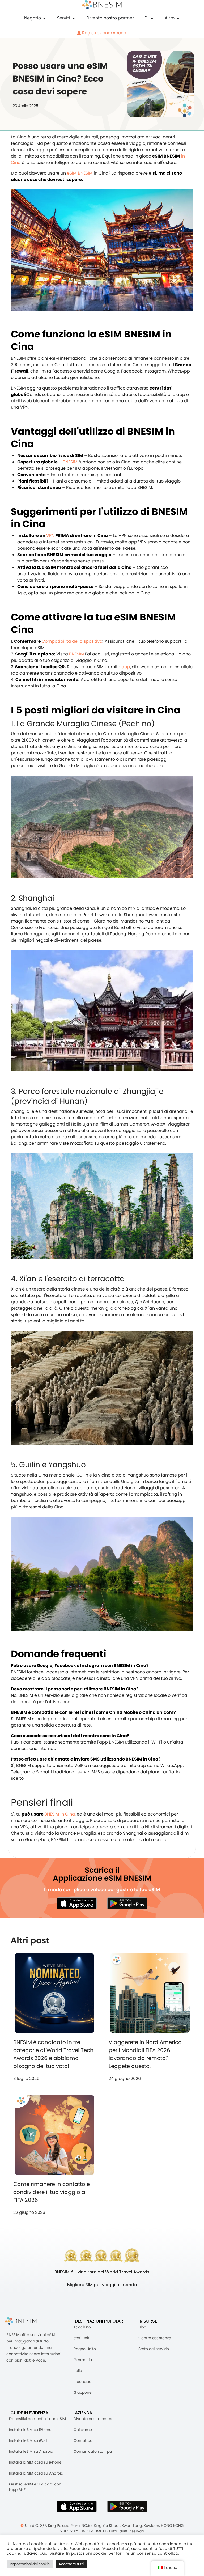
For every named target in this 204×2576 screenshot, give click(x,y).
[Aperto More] (178, 18)
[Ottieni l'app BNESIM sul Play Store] (127, 1903)
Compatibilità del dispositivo (72, 641)
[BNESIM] (25, 2321)
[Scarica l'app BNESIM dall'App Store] (77, 1903)
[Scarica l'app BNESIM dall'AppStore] (77, 2506)
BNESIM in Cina (60, 1814)
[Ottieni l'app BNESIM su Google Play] (127, 2506)
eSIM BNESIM (79, 173)
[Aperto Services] (74, 18)
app (126, 667)
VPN (50, 536)
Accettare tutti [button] (71, 2564)
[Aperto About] (152, 18)
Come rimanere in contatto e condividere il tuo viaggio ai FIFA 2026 (52, 2192)
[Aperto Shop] (44, 18)
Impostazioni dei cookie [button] (30, 2564)
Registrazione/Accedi (104, 33)
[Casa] (102, 5)
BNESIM (70, 462)
